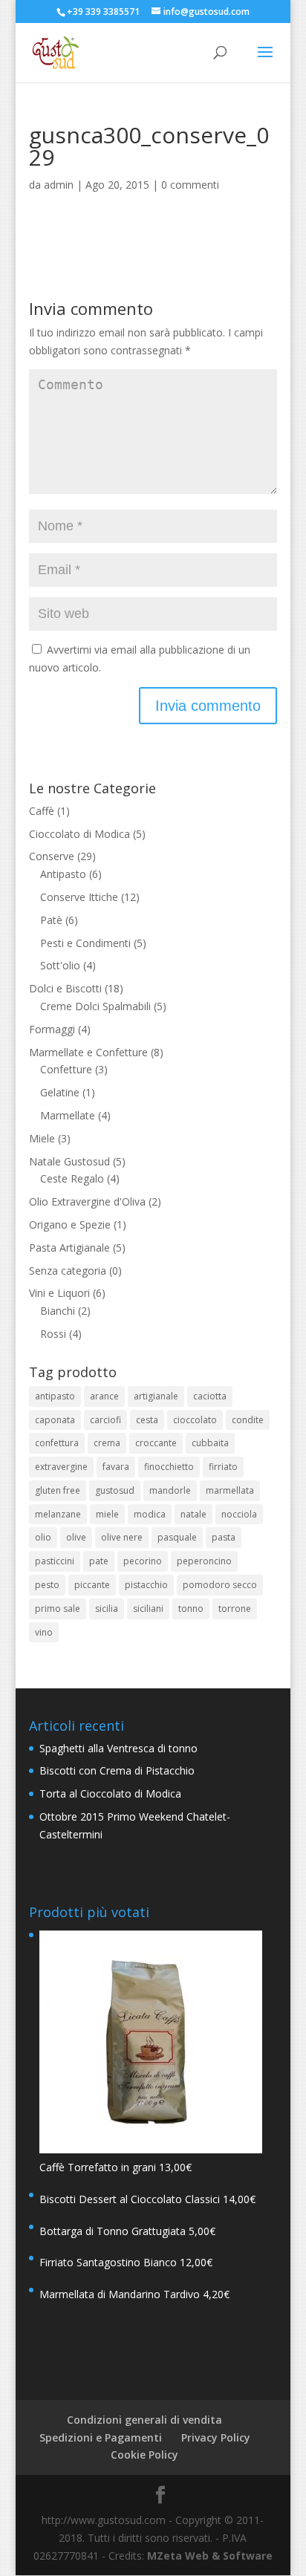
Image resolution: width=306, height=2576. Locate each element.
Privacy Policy (216, 2437)
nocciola (239, 1514)
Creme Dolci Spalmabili (95, 1006)
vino (44, 1632)
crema (107, 1443)
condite (248, 1420)
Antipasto (63, 874)
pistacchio (146, 1585)
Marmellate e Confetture (88, 1052)
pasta (224, 1537)
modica (150, 1514)
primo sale (58, 1609)
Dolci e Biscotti (65, 988)
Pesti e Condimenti (85, 943)
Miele (42, 1138)
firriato (223, 1467)
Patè (51, 920)
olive (76, 1537)
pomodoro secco (220, 1585)
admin (59, 185)
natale (193, 1514)
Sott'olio (60, 965)
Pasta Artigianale (69, 1248)
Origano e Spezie (70, 1224)
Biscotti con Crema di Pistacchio (117, 1770)
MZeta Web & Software (210, 2556)
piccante (92, 1585)
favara (116, 1467)
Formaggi (52, 1029)
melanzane (58, 1514)
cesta (147, 1420)
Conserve (52, 856)
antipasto (55, 1396)
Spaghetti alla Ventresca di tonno (118, 1748)
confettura (57, 1443)
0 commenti (190, 185)
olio (43, 1537)
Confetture (66, 1069)
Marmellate (68, 1115)
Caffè (42, 811)
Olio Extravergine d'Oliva (87, 1201)
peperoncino (204, 1561)
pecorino (143, 1561)
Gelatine (60, 1092)
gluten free (58, 1490)
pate (99, 1561)
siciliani (148, 1609)
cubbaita (210, 1443)
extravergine (61, 1467)
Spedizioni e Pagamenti (101, 2437)
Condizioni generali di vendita (144, 2420)
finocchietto (169, 1467)
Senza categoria (68, 1271)
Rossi (53, 1334)
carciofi (105, 1420)
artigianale (156, 1396)
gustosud (115, 1490)
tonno (191, 1609)
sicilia (107, 1609)
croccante (156, 1443)
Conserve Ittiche (79, 897)
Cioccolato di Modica (79, 834)
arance (104, 1396)
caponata (55, 1420)
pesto (47, 1585)
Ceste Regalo (72, 1178)
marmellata (230, 1490)
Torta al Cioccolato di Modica (110, 1793)
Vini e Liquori (59, 1293)
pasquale (177, 1537)
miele (107, 1514)
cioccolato (195, 1420)
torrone (235, 1609)
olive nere (122, 1537)
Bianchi (58, 1311)
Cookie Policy (144, 2455)
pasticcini (55, 1561)
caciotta (210, 1396)
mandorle (170, 1490)
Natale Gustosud (69, 1161)
